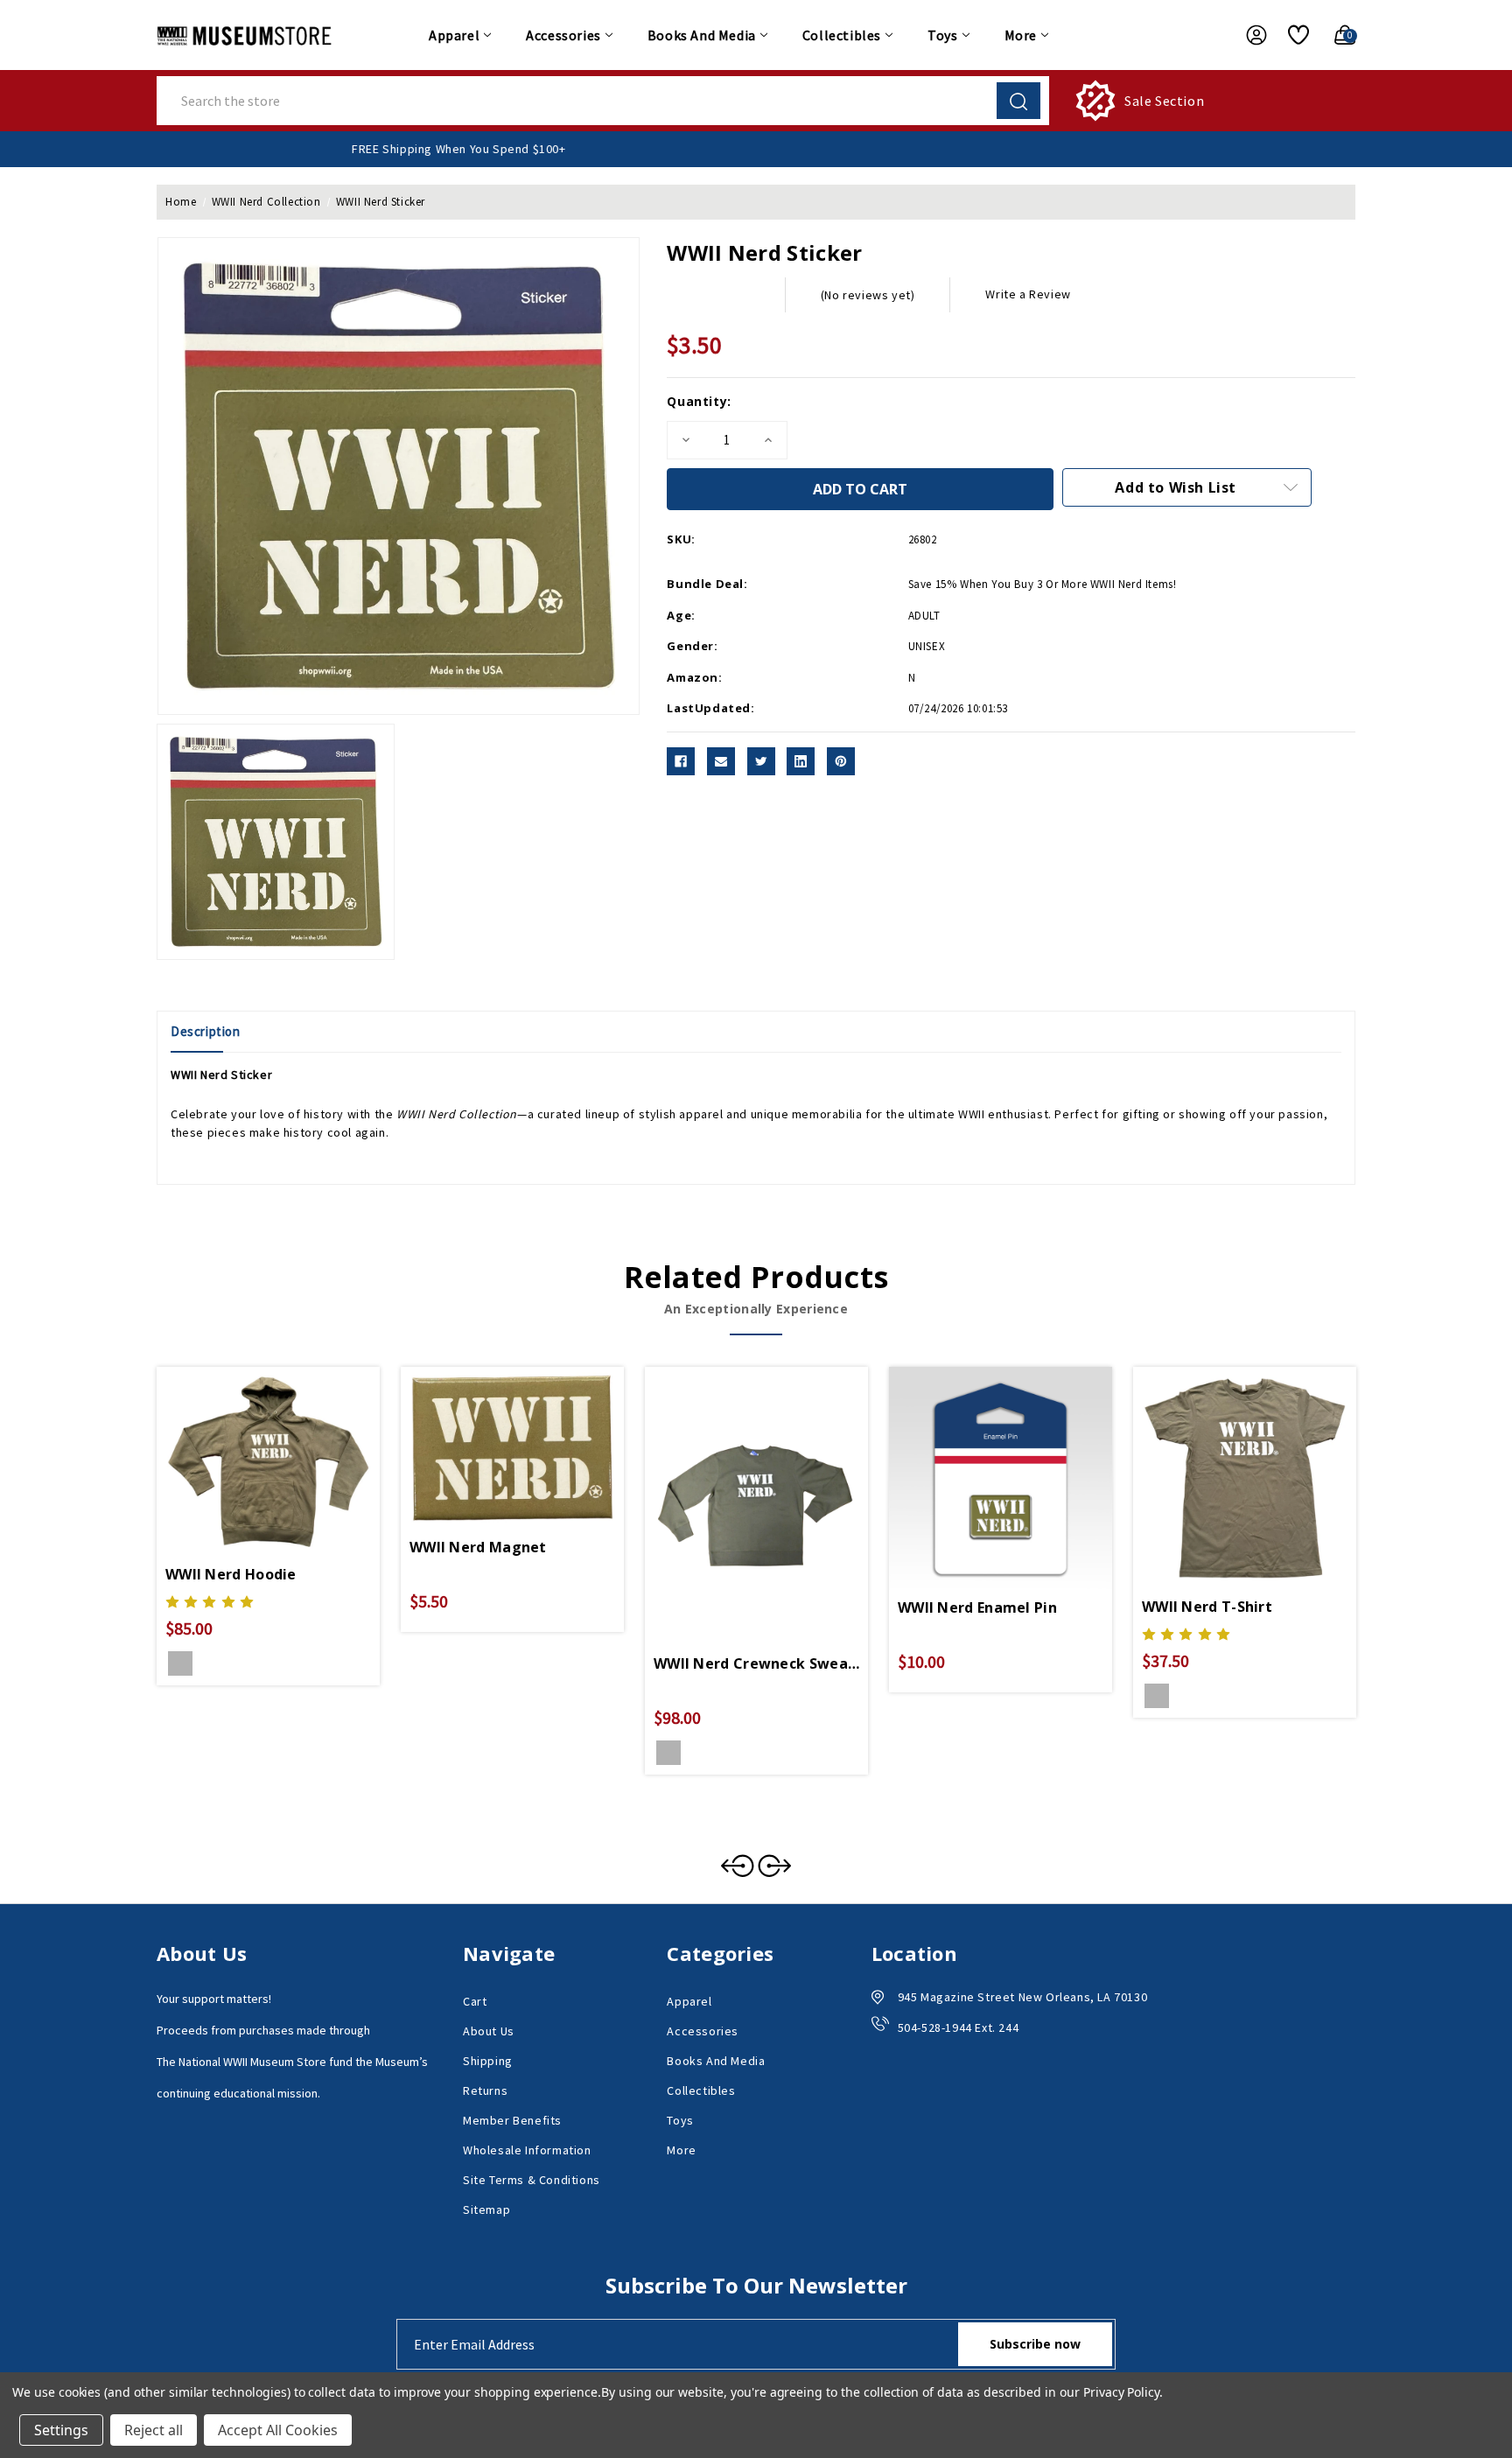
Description (206, 1031)
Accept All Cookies (278, 2430)
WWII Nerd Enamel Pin (977, 1607)
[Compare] (289, 1459)
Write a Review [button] (1028, 294)
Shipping (488, 2061)
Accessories (563, 35)
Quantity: (699, 401)
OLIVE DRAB (180, 1663)
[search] (1018, 101)
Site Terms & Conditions (532, 2180)
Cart (475, 2001)
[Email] (721, 761)
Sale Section (1164, 101)
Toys (942, 35)
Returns (485, 2090)
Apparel (454, 35)
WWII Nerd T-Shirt (1207, 1607)
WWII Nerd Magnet (478, 1547)
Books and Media (702, 35)
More (1021, 35)
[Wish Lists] (1292, 35)
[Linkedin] (801, 761)
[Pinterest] (841, 761)
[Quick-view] (248, 1459)
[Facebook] (681, 761)
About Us (489, 2031)
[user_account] (1248, 35)
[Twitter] (761, 761)
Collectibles (842, 35)
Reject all (154, 2430)
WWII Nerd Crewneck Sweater (756, 1663)
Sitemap (486, 2209)
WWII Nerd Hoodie (231, 1574)
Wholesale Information (527, 2150)
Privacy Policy (1121, 2392)
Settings (61, 2430)
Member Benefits (512, 2120)
